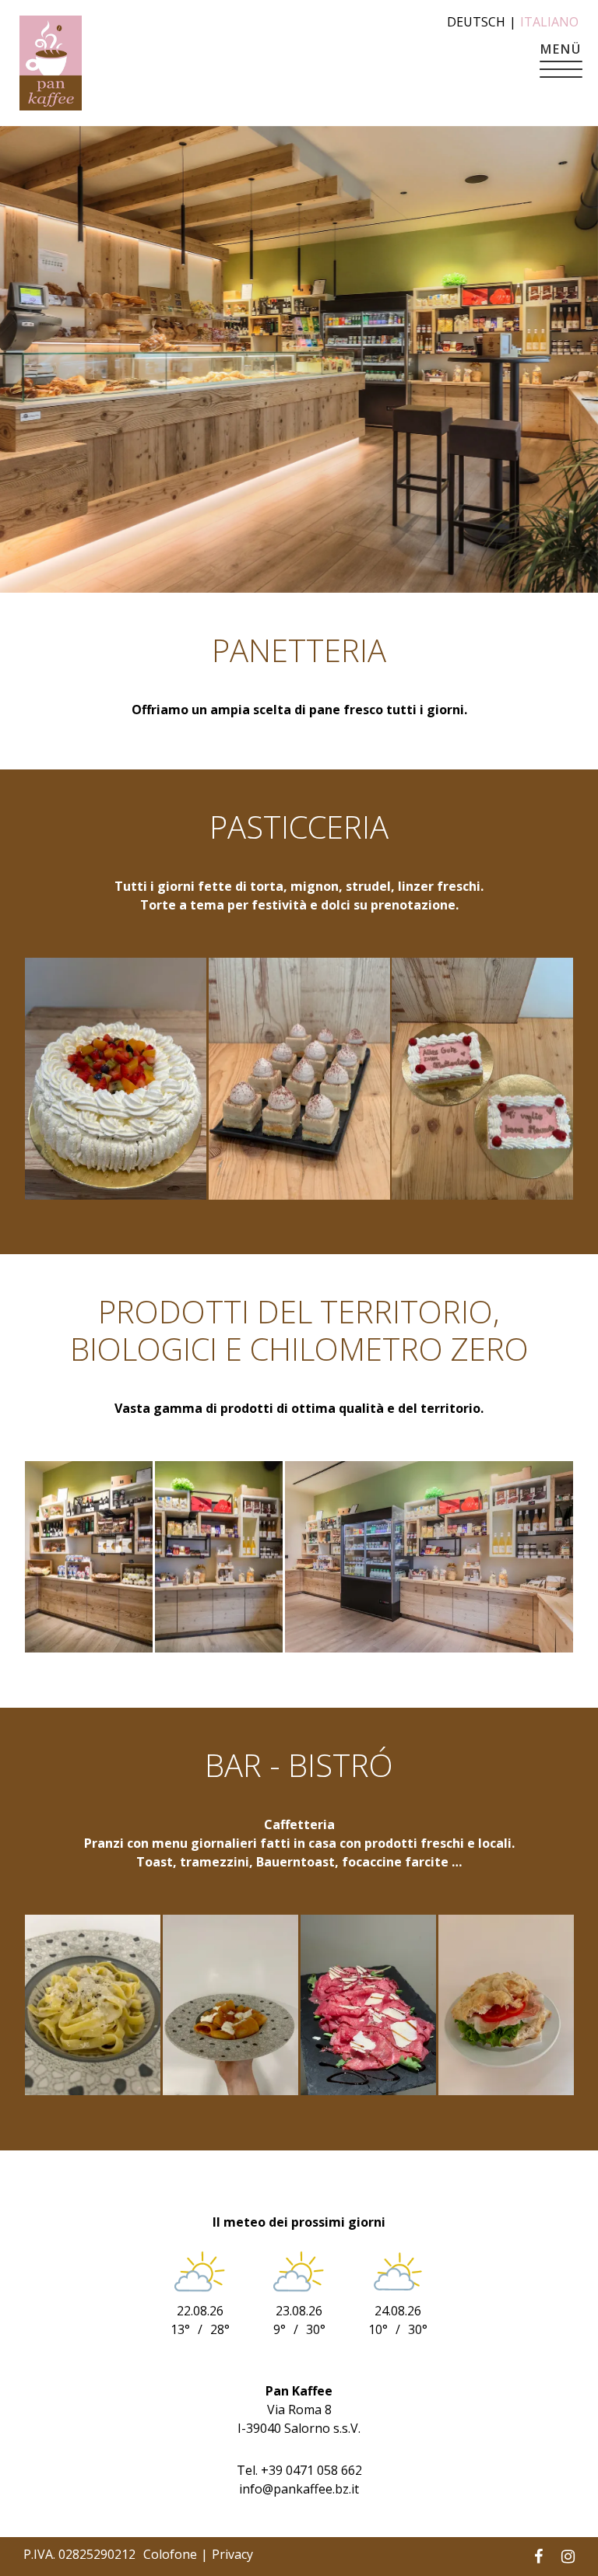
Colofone (170, 2554)
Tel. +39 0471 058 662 (299, 2470)
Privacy (232, 2554)
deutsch (476, 22)
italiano (549, 22)
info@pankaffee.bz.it (299, 2489)
